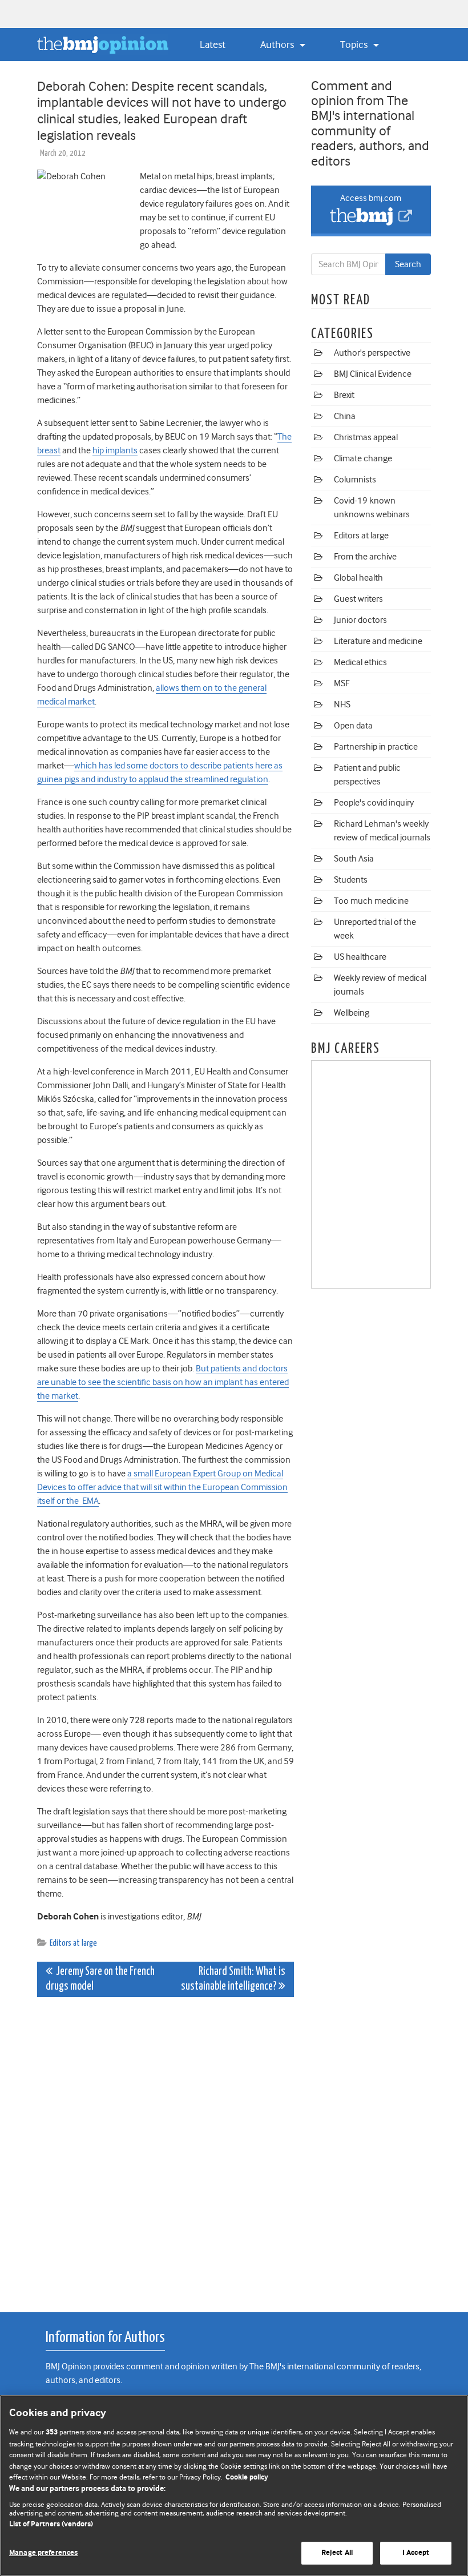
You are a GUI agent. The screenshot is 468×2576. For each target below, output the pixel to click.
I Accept (416, 2553)
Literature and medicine (378, 641)
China (345, 416)
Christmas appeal (366, 437)
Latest (213, 45)
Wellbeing (352, 1013)
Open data (353, 726)
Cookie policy (247, 2478)
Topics (355, 45)
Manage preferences (43, 2553)
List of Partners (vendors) (51, 2524)
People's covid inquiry (374, 803)
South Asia (354, 859)
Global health (358, 578)
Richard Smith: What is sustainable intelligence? (233, 1979)
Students (351, 880)
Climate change (363, 458)
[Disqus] (166, 2148)
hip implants (115, 450)
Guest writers (358, 599)
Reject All (337, 2553)
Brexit (344, 395)
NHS (342, 705)
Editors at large (73, 1943)
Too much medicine (371, 901)
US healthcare (360, 957)
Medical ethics (360, 662)
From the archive (365, 557)
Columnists (355, 480)
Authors (278, 45)
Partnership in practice (376, 747)
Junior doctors (360, 620)
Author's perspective (372, 353)
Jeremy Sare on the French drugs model (100, 1979)
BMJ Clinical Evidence (373, 374)
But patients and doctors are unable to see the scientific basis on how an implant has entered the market (163, 1382)
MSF (342, 683)
